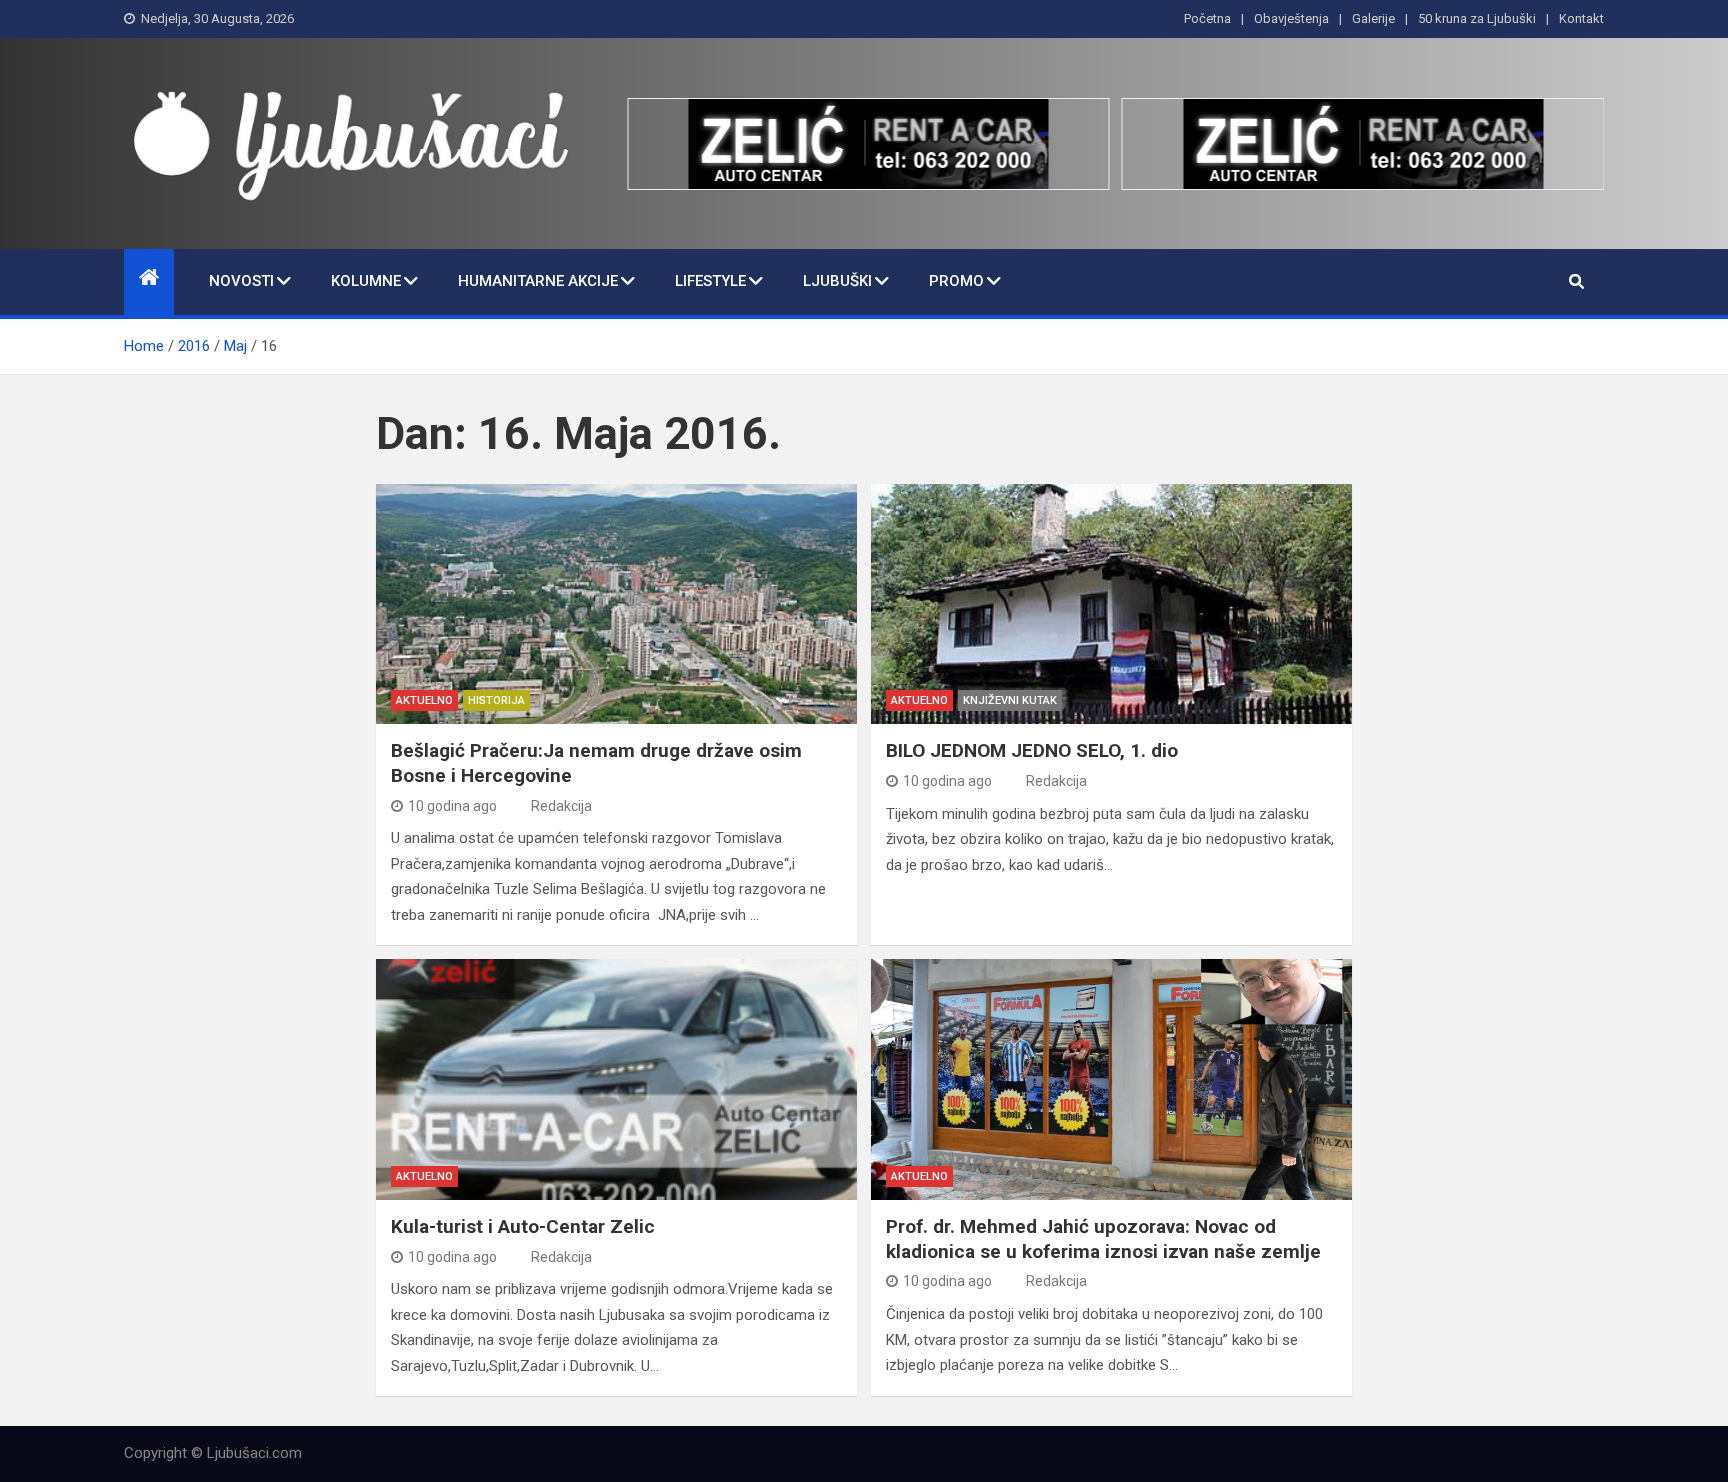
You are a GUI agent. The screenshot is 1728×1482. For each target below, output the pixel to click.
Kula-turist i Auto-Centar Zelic (523, 1226)
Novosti (241, 281)
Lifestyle (710, 281)
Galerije (1373, 18)
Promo (956, 281)
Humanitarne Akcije (538, 281)
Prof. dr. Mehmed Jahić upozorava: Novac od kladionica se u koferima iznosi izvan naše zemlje (1103, 1239)
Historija (496, 700)
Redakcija (561, 806)
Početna (1207, 18)
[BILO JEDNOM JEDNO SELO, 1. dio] (1111, 604)
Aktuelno (424, 700)
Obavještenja (1291, 18)
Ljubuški (837, 281)
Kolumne (366, 281)
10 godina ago (452, 806)
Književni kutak (1010, 700)
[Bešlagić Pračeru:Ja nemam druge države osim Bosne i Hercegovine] (616, 604)
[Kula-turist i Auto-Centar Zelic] (616, 1079)
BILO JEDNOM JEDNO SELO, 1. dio (1032, 750)
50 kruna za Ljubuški (1477, 18)
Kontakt (1581, 18)
